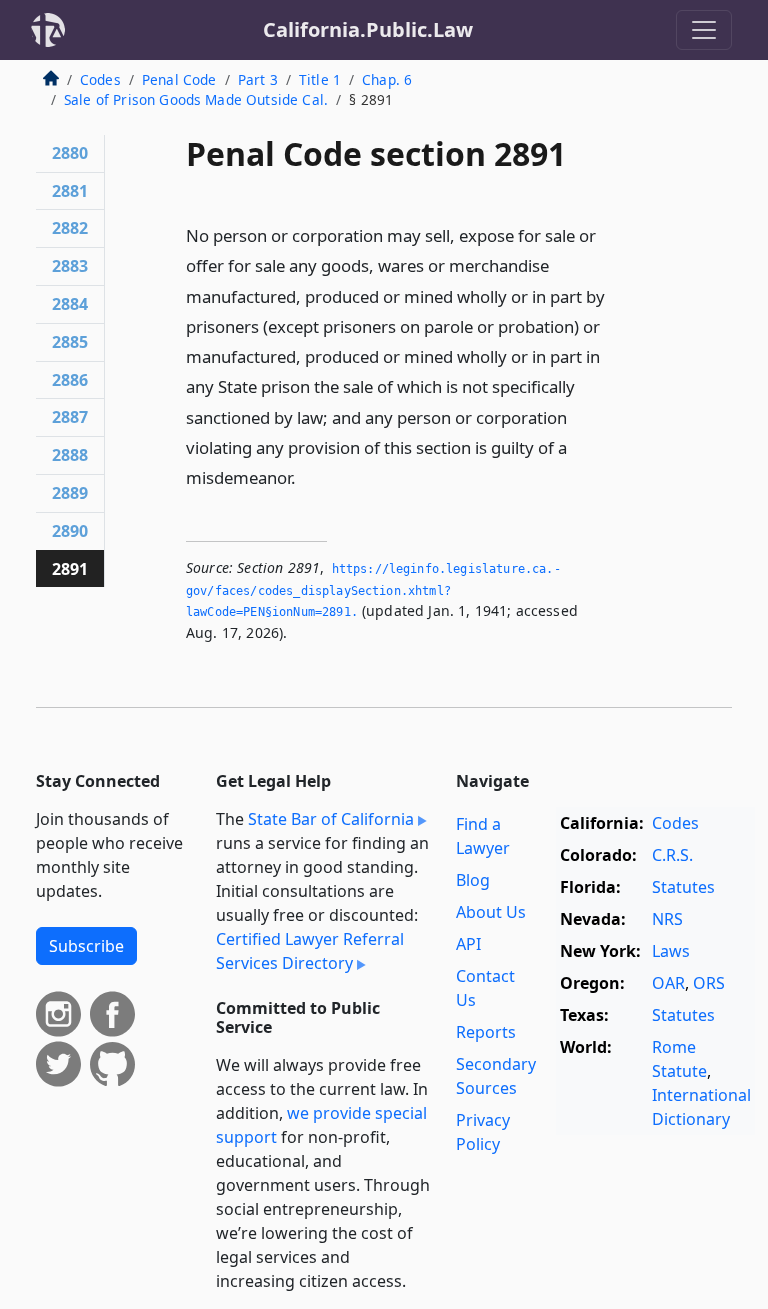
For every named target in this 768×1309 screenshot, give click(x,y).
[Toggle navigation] (704, 30)
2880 (70, 153)
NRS (667, 919)
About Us (491, 912)
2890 (70, 531)
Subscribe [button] (86, 946)
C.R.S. (672, 855)
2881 (70, 191)
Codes (100, 79)
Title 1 (320, 79)
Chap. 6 (387, 79)
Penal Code (179, 79)
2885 (70, 342)
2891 (70, 569)
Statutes (683, 887)
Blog (473, 880)
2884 (70, 304)
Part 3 (258, 79)
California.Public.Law (368, 29)
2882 (70, 228)
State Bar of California (331, 819)
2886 (70, 380)
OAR (668, 983)
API (468, 944)
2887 (70, 417)
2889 (70, 493)
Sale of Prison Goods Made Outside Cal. (196, 99)
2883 (70, 266)
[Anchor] (307, 476)
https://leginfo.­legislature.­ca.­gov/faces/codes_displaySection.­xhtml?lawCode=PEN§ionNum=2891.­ (373, 590)
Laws (671, 951)
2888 (70, 455)
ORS (709, 983)
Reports (486, 1032)
